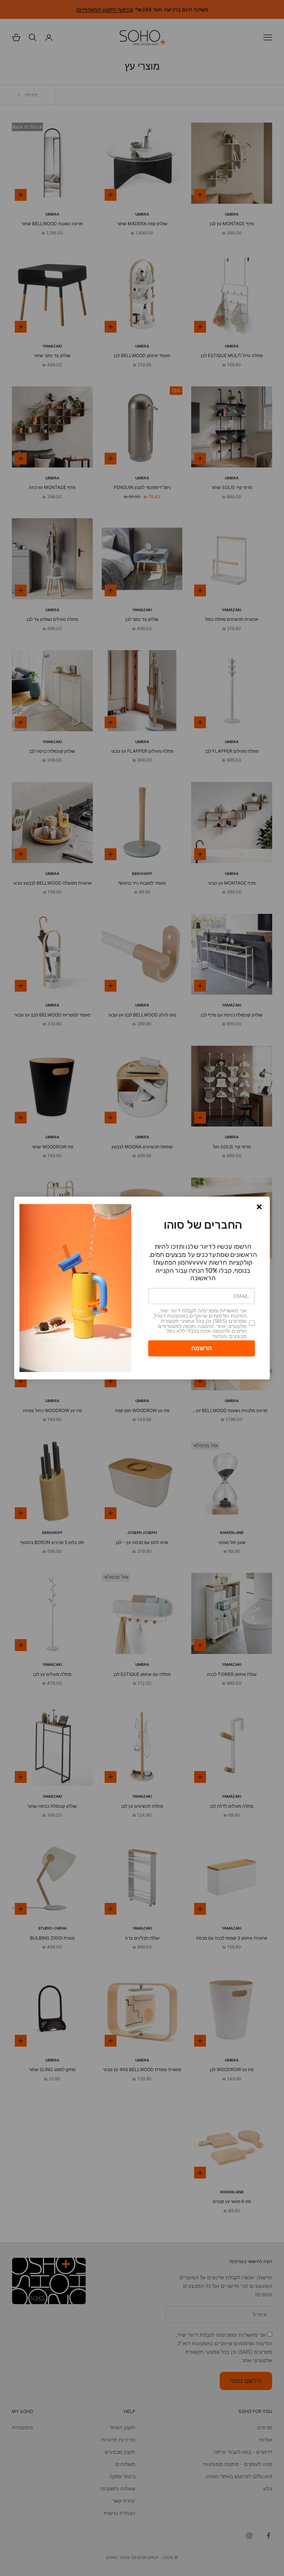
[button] (259, 1207)
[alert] (142, 1288)
